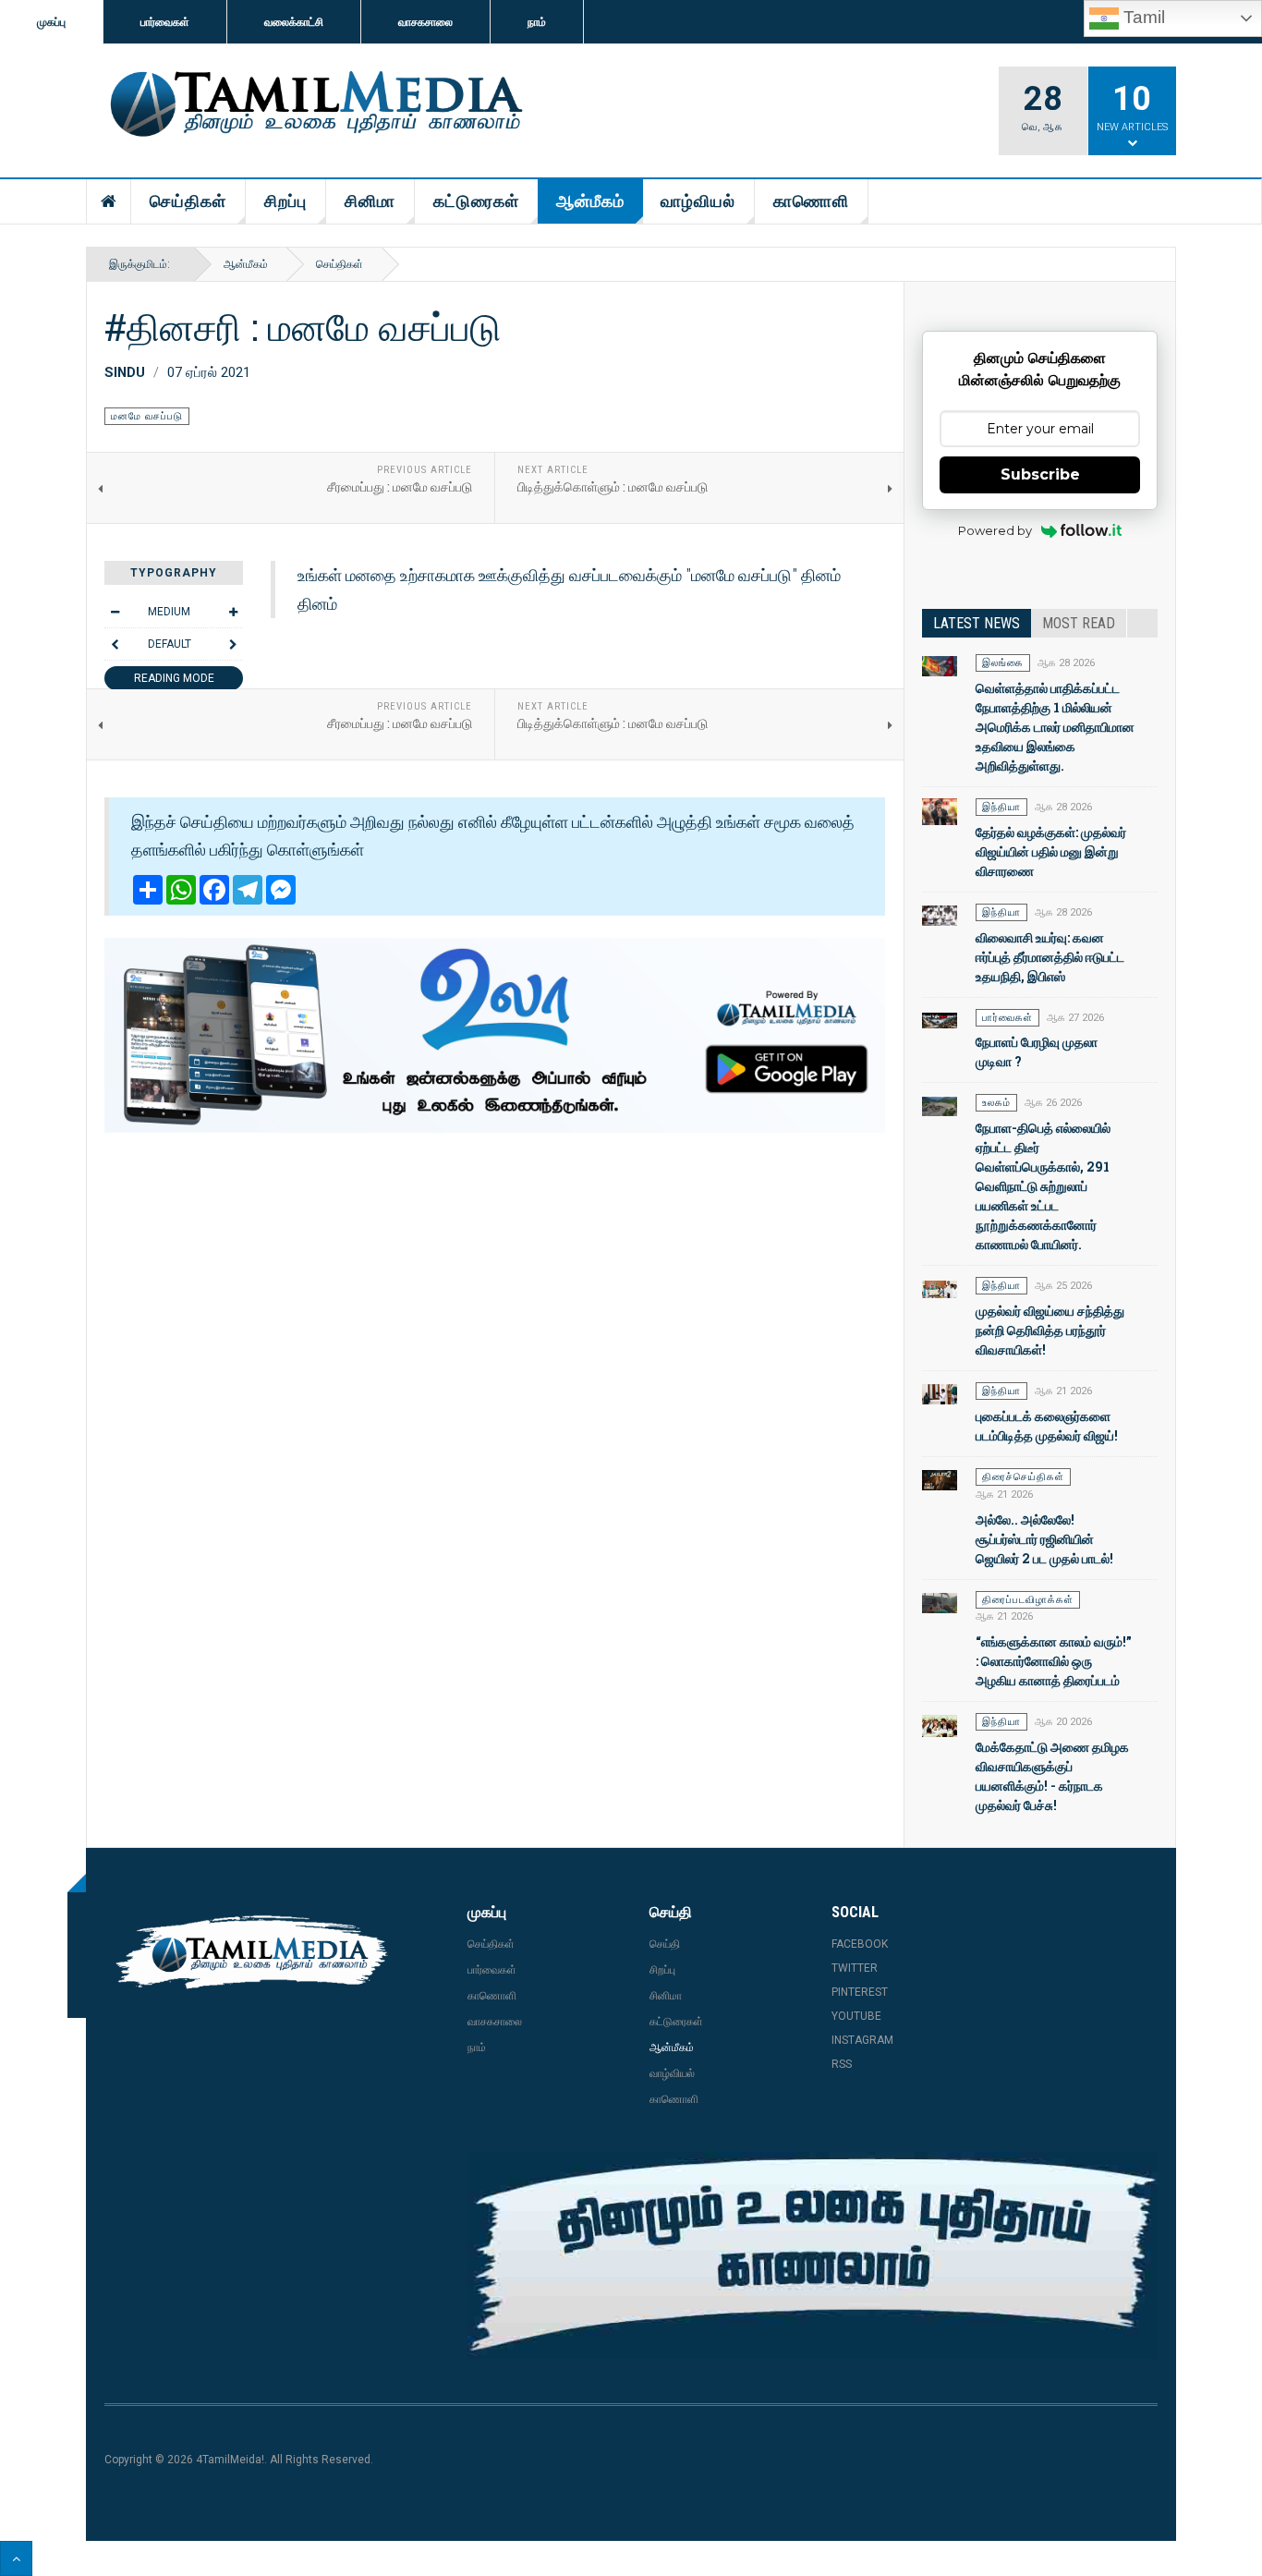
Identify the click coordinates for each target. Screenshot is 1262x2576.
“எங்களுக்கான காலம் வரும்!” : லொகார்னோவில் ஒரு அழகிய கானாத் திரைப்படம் (1054, 1661)
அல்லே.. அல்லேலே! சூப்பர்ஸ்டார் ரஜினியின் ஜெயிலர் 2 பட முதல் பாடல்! (1044, 1539)
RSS (842, 2064)
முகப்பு (51, 22)
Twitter (855, 1968)
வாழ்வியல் (698, 201)
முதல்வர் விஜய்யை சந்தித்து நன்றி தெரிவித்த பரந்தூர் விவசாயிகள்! (1050, 1330)
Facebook (860, 1944)
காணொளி (811, 201)
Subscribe (1040, 474)
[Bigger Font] (233, 612)
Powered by (995, 530)
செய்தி (665, 1944)
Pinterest (860, 1992)
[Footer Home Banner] (813, 2255)
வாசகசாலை (425, 22)
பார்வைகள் (165, 22)
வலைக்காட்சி (294, 22)
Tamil (1142, 17)
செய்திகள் (188, 201)
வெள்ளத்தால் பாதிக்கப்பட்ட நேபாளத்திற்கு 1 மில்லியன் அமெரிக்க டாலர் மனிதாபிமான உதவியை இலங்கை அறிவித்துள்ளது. (1055, 727)
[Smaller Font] (115, 612)
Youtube (856, 2016)
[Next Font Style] (233, 644)
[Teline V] (313, 105)
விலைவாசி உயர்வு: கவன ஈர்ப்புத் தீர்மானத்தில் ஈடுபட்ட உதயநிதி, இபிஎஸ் (1050, 957)
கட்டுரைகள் (476, 201)
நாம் (537, 22)
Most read (1079, 623)
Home (109, 201)
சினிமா (370, 201)
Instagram (862, 2040)
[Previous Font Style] (115, 644)
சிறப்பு (285, 201)
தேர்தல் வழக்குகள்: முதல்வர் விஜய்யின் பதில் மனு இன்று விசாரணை (1051, 851)
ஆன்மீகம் (590, 201)
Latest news (977, 623)
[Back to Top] (16, 2558)
